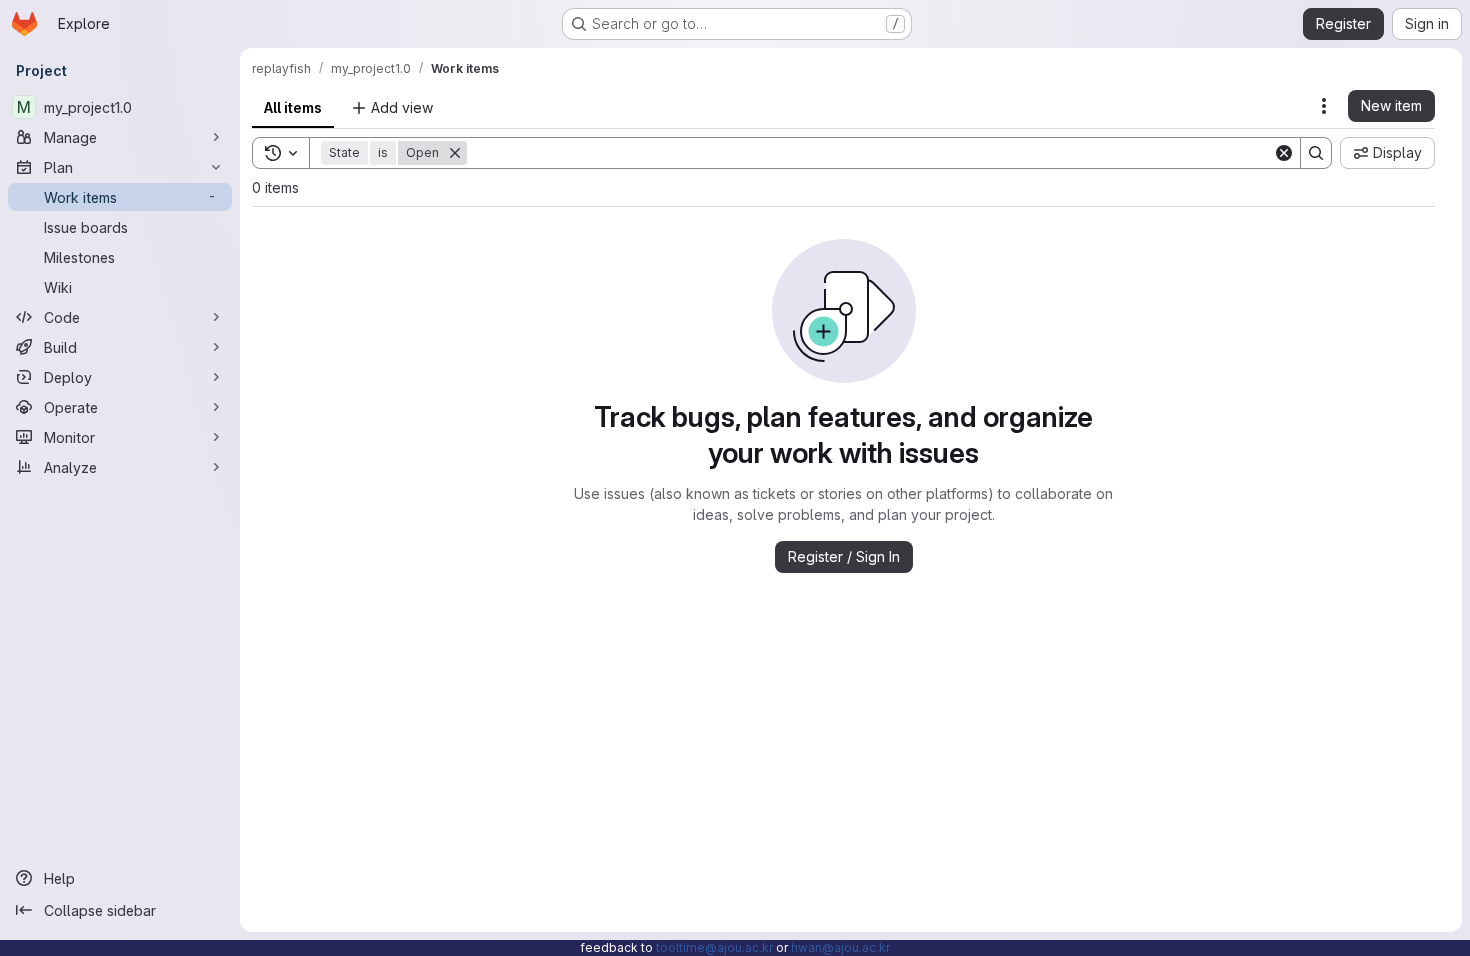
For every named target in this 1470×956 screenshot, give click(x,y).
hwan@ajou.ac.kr (840, 947)
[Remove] (455, 153)
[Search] (1316, 153)
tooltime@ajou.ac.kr (714, 947)
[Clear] (1284, 153)
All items (293, 107)
